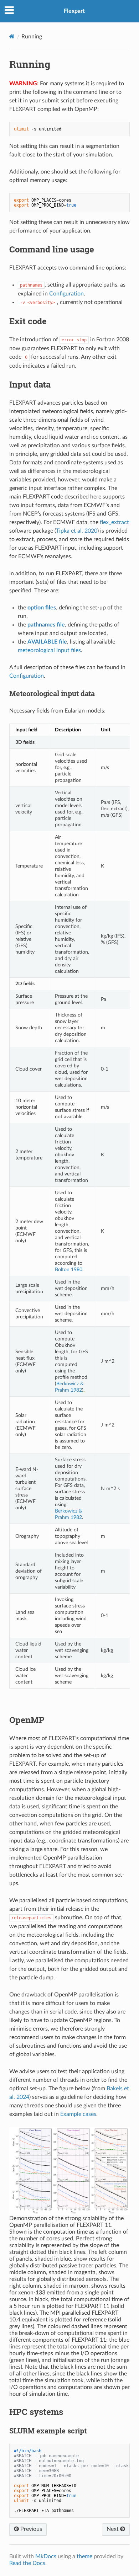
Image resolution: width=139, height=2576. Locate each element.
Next (113, 2529)
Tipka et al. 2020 (77, 531)
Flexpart (74, 11)
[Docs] (12, 36)
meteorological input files (49, 650)
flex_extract (114, 522)
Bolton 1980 (69, 1270)
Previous (30, 2529)
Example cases (78, 2114)
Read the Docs (27, 2563)
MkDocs (46, 2556)
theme (84, 2556)
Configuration (66, 294)
